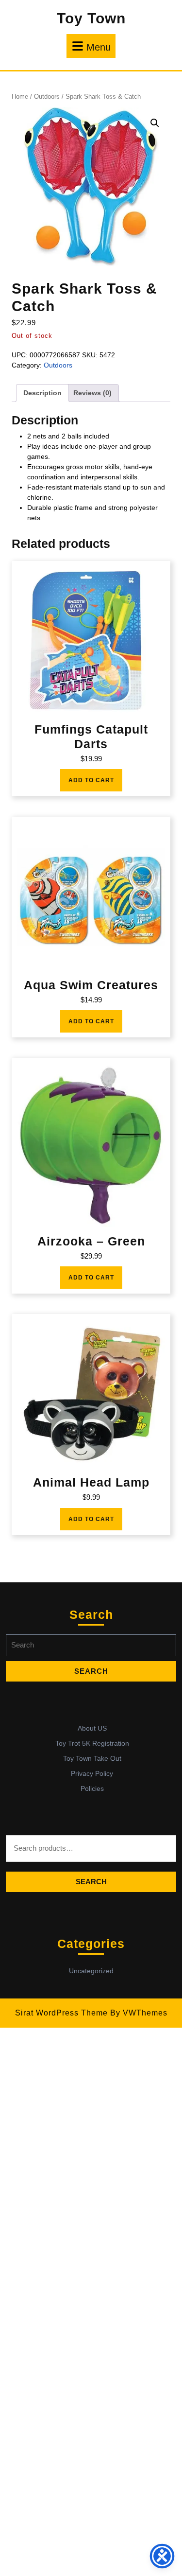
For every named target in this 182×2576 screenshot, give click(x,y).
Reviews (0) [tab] (92, 393)
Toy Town (91, 18)
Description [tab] (42, 393)
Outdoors (47, 96)
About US (92, 1728)
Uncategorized (91, 1971)
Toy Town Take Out (92, 1758)
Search (91, 1882)
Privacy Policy (92, 1773)
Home (20, 96)
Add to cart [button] (91, 780)
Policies (92, 1788)
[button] (155, 123)
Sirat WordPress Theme (61, 2013)
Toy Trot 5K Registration (92, 1743)
